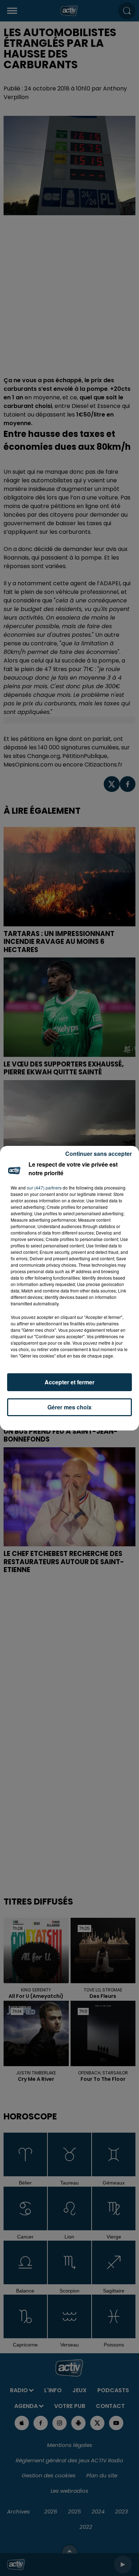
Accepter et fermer (69, 1382)
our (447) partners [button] (44, 1188)
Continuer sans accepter (99, 1154)
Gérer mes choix (69, 1407)
